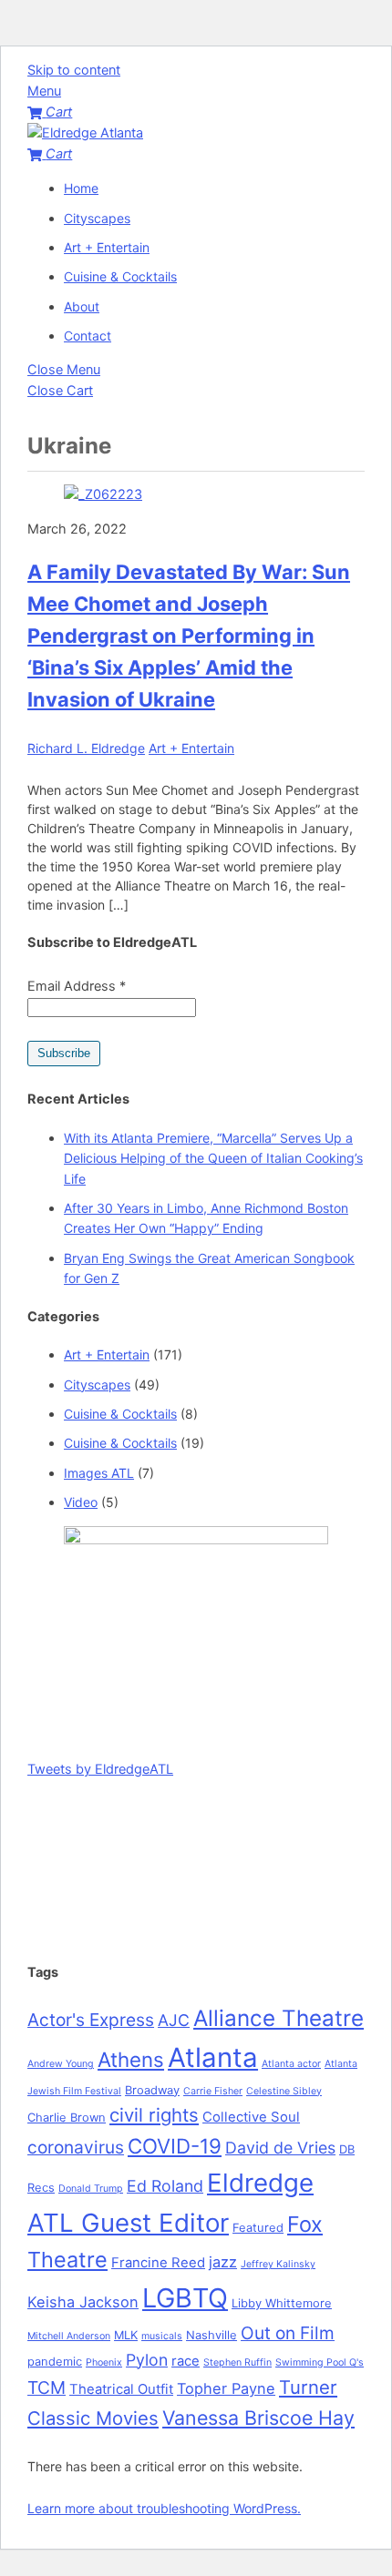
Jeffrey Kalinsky (278, 2264)
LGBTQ (185, 2298)
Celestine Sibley (284, 2091)
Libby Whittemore (282, 2303)
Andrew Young (61, 2064)
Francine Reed (158, 2263)
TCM (46, 2388)
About (82, 306)
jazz (223, 2262)
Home (81, 188)
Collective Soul (251, 2117)
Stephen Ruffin (237, 2362)
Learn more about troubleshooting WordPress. (164, 2508)
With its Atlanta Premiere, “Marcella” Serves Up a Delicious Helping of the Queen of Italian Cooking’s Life (213, 1158)
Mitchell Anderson (69, 2336)
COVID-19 (175, 2146)
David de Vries (280, 2148)
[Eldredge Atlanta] (85, 133)
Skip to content (74, 70)
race (186, 2361)
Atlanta (213, 2057)
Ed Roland (165, 2186)
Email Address (77, 986)
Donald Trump (91, 2189)
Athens (131, 2059)
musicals (162, 2336)
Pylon (147, 2360)
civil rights (154, 2115)
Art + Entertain (107, 247)
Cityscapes (97, 218)
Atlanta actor (291, 2064)
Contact (88, 336)
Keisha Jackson (83, 2302)
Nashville (211, 2335)
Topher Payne (226, 2388)
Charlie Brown (67, 2117)
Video (81, 1502)
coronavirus (76, 2147)
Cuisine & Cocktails (120, 276)
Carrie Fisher (213, 2091)
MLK (126, 2335)
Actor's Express (91, 2020)
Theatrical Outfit (121, 2389)
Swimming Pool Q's (320, 2362)
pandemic (55, 2361)
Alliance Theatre (279, 2018)
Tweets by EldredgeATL (100, 1769)
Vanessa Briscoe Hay (258, 2418)
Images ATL (99, 1473)
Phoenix (104, 2362)
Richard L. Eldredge (86, 748)
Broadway (152, 2090)
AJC (174, 2020)
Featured (258, 2227)
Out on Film (288, 2333)
